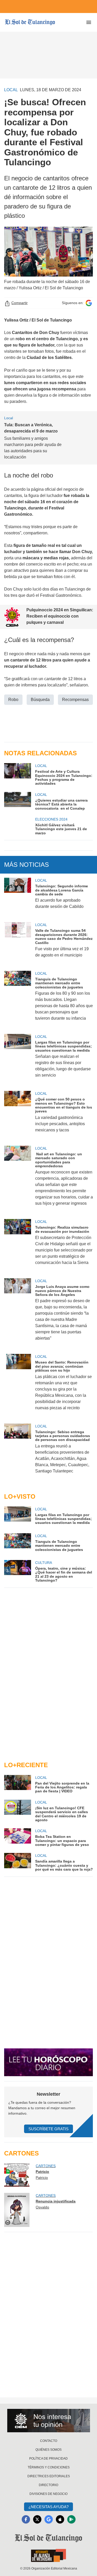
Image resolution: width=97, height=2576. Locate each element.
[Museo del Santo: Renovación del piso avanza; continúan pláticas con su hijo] (18, 1385)
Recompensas (75, 700)
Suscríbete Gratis (48, 2129)
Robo (13, 700)
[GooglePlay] (71, 2519)
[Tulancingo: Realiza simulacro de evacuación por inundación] (18, 1246)
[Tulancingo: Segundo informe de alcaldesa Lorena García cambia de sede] (18, 897)
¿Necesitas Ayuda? (48, 2507)
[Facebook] (26, 2519)
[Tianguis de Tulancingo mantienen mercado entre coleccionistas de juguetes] (18, 999)
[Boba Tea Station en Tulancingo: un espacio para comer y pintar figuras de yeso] (18, 1837)
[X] (37, 2519)
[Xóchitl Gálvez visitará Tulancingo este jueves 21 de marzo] (18, 826)
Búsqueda (40, 700)
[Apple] (60, 2519)
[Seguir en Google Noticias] (89, 303)
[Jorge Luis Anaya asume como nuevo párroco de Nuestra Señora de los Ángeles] (18, 1313)
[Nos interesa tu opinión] (49, 2421)
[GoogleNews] (49, 2519)
